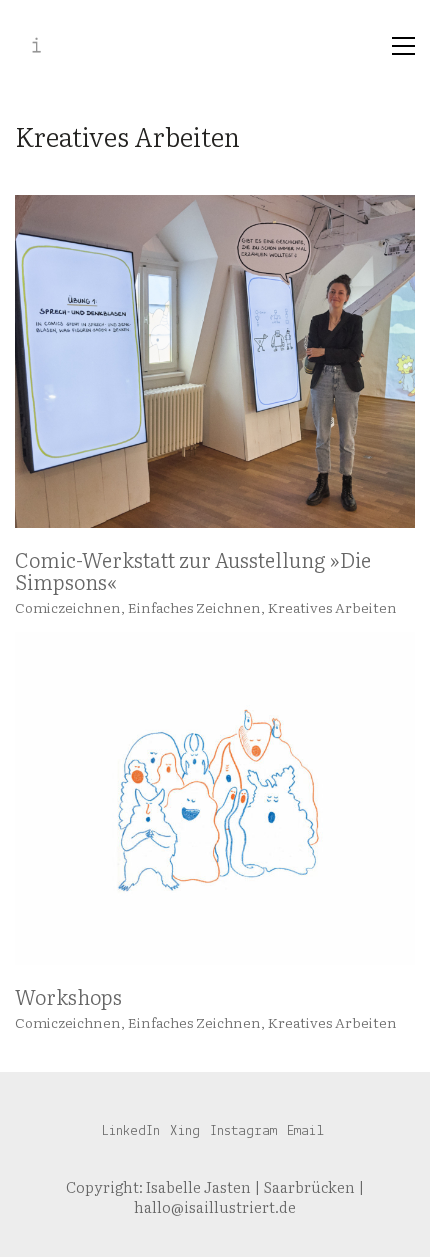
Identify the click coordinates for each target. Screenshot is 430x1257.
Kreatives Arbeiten (332, 607)
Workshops (68, 996)
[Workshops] (215, 798)
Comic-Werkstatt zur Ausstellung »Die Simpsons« (193, 570)
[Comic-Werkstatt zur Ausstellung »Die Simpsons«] (215, 361)
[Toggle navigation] (403, 46)
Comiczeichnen (68, 607)
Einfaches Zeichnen (194, 607)
